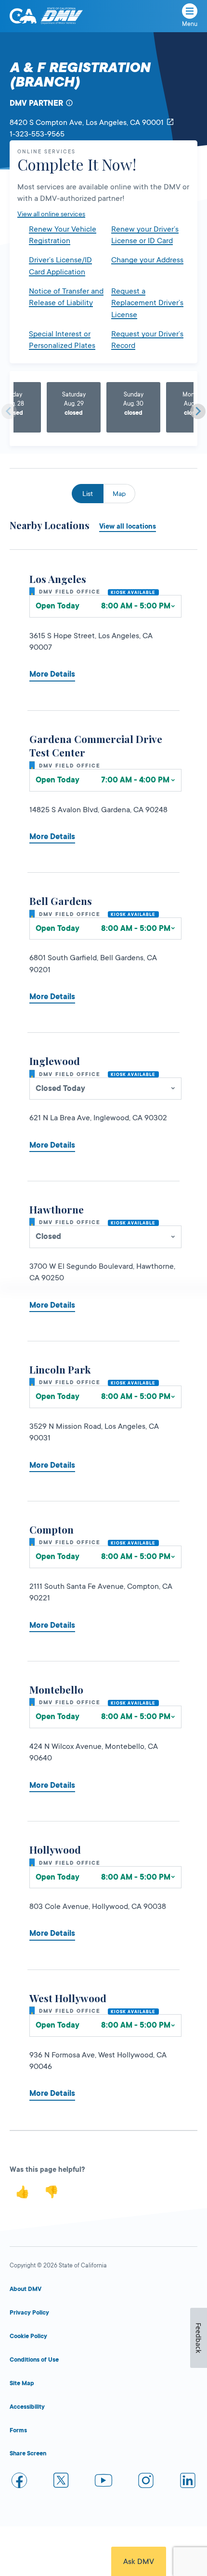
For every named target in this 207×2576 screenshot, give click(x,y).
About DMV (26, 2289)
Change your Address (147, 260)
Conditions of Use (34, 2360)
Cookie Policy (28, 2336)
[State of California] (23, 16)
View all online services (51, 214)
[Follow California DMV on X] (62, 2482)
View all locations (128, 526)
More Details (52, 674)
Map (119, 494)
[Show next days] (198, 411)
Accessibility (27, 2407)
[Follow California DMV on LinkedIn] (188, 2482)
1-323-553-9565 (37, 134)
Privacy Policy (29, 2313)
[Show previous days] (9, 411)
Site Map (22, 2383)
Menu (190, 24)
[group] (74, 408)
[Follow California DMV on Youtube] (103, 2482)
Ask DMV (139, 2562)
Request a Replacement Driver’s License (147, 303)
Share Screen (28, 2453)
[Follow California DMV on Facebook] (19, 2482)
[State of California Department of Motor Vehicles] (62, 16)
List (88, 494)
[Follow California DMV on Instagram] (146, 2482)
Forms (18, 2430)
